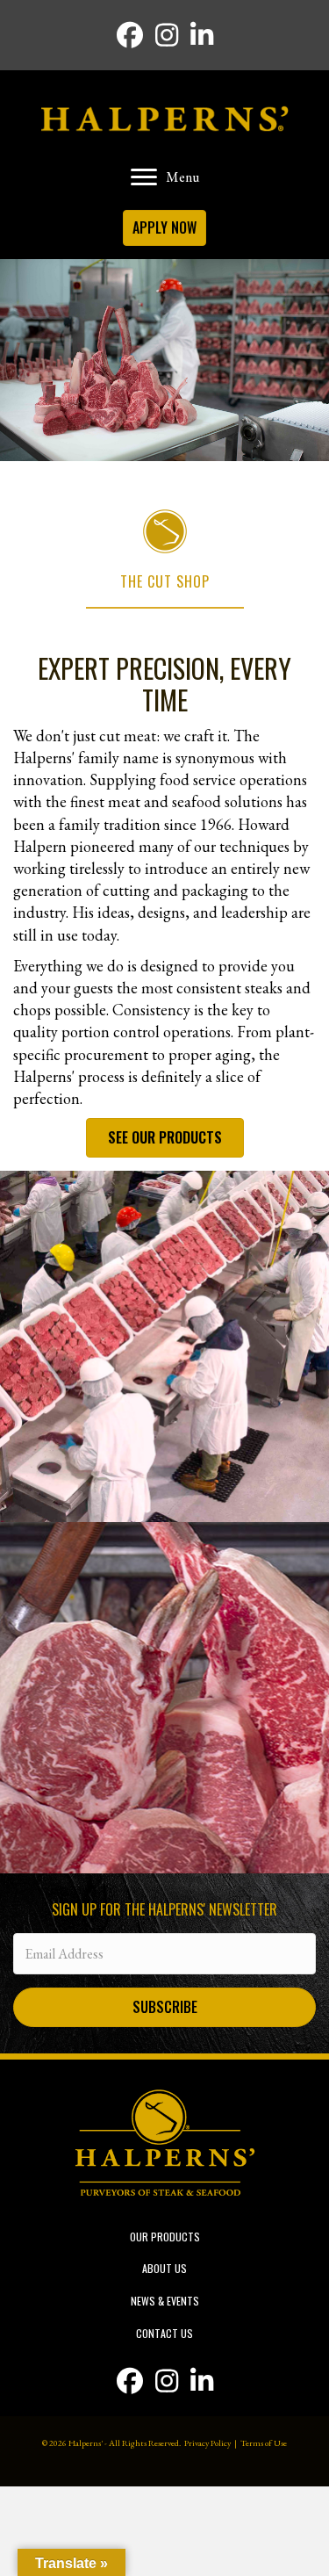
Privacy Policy (207, 2443)
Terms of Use (264, 2443)
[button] (164, 2007)
